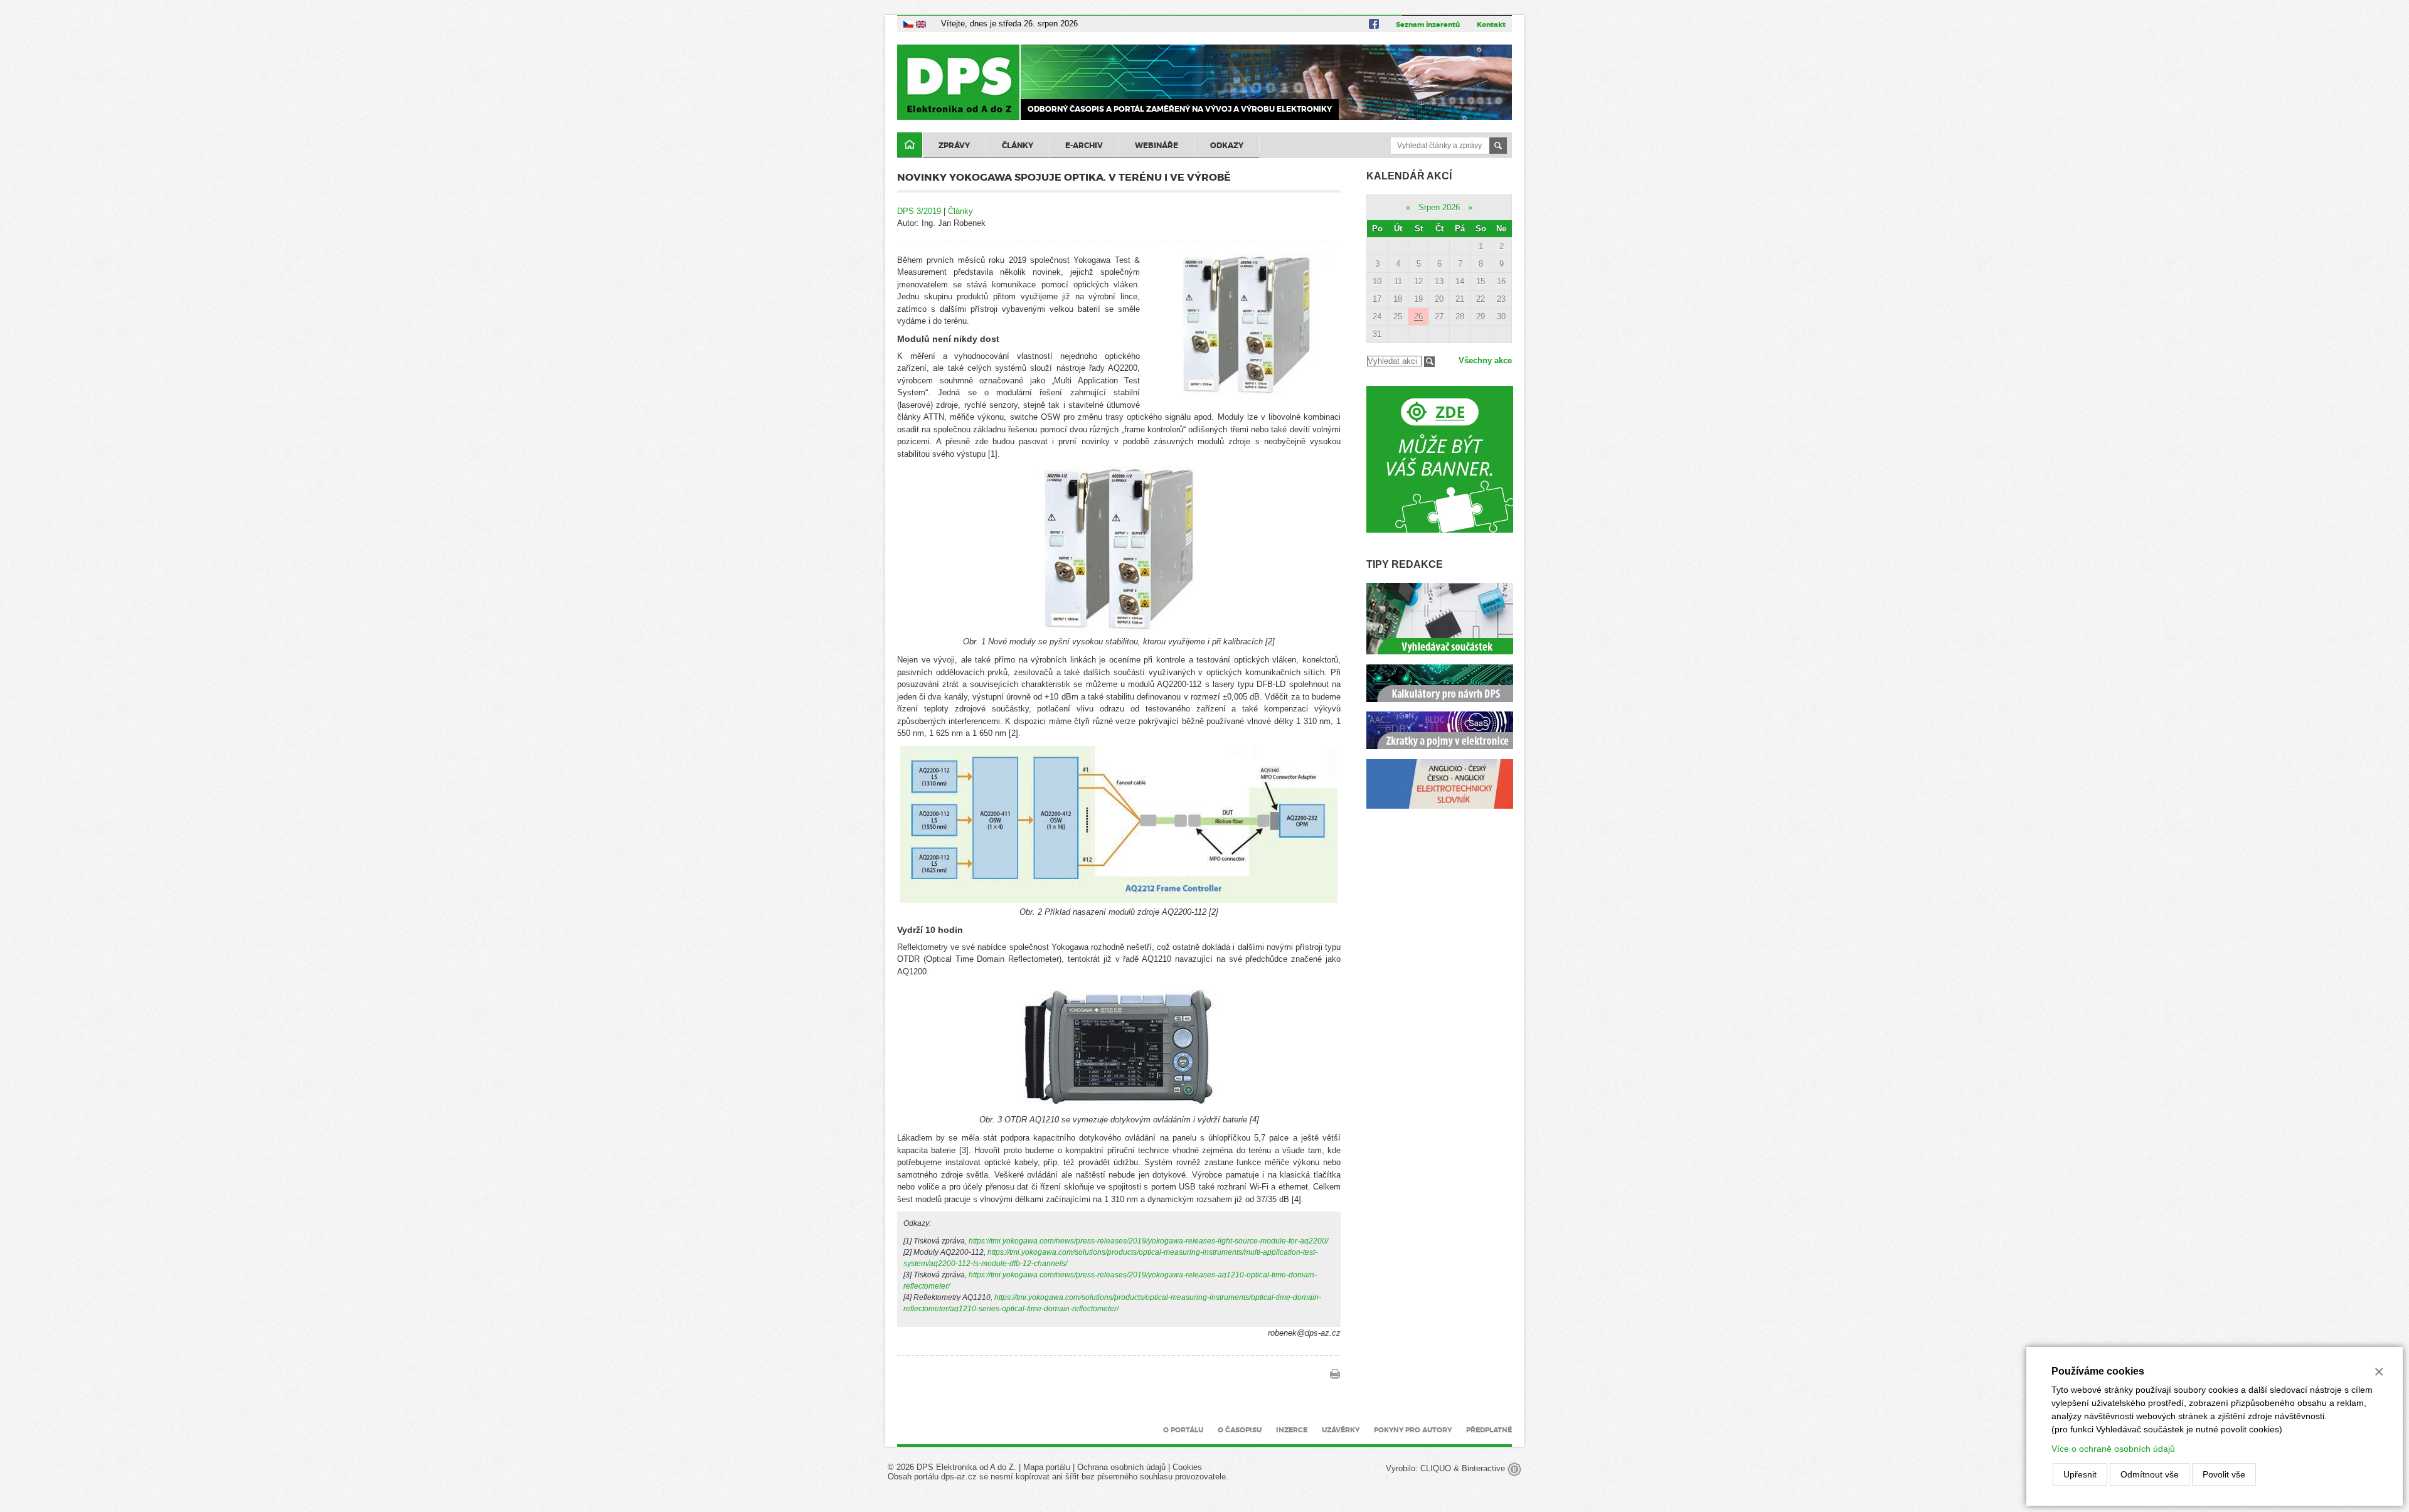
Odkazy (1227, 146)
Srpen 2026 (1439, 207)
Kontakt (1491, 24)
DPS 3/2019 (919, 211)
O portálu (1183, 1430)
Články (1018, 146)
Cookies (1187, 1467)
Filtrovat (1429, 362)
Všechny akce (1485, 360)
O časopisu (1240, 1430)
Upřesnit (2080, 1474)
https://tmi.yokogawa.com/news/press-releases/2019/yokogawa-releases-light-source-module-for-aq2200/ (1148, 1241)
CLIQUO (1436, 1468)
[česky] (908, 24)
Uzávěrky (1341, 1430)
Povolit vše (2224, 1474)
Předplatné (1489, 1430)
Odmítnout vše (2150, 1474)
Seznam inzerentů (1428, 24)
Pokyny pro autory (1413, 1430)
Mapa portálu (1047, 1467)
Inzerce (1292, 1430)
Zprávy (954, 146)
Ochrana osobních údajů (1121, 1467)
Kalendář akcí (1409, 176)
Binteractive (1485, 1468)
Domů (910, 145)
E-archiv (1084, 146)
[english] (921, 24)
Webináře (1157, 146)
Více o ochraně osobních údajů (2113, 1449)
